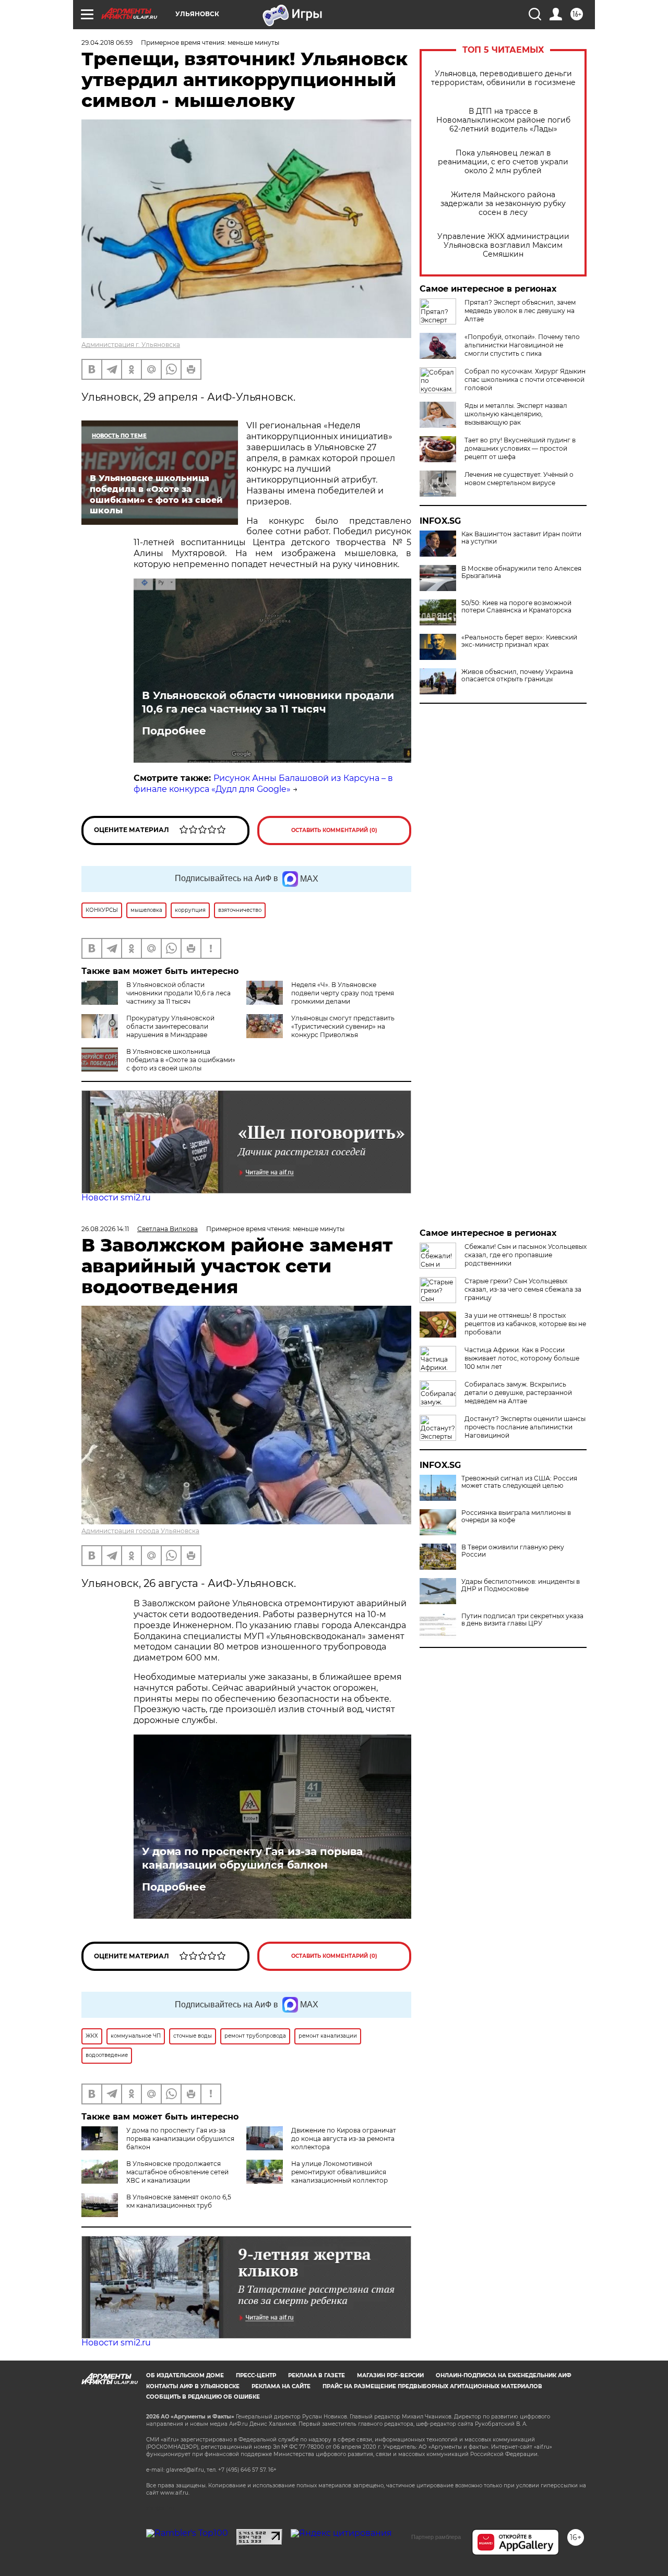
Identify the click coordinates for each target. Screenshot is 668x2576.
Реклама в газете (317, 2375)
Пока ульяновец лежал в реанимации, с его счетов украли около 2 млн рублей (503, 162)
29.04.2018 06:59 (107, 43)
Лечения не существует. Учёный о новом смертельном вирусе (519, 479)
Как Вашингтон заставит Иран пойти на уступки (521, 538)
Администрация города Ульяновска (140, 1531)
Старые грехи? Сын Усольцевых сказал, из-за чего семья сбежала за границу (523, 1289)
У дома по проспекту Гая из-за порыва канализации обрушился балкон (252, 1858)
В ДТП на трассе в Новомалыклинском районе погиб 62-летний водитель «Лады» (503, 120)
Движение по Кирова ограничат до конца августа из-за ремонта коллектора (344, 2139)
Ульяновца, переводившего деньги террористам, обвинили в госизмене (503, 78)
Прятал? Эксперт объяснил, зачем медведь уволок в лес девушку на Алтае (520, 311)
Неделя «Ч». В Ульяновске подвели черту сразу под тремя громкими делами (343, 993)
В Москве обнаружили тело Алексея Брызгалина (521, 572)
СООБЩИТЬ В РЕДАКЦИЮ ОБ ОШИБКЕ (203, 2397)
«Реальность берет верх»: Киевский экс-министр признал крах (519, 641)
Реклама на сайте (281, 2386)
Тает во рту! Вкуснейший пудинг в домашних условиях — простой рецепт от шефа (520, 448)
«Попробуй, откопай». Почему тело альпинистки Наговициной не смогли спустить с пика (522, 345)
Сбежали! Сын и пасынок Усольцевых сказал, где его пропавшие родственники (526, 1255)
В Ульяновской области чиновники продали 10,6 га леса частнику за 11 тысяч (268, 702)
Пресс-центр (256, 2375)
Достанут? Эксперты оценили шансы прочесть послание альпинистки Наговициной (525, 1427)
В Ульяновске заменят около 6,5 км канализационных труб (179, 2201)
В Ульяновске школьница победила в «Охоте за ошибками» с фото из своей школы (181, 1060)
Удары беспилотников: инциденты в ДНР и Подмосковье (521, 1585)
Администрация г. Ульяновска (131, 345)
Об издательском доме (185, 2375)
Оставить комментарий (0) (334, 830)
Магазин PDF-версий (390, 2375)
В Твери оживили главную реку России (513, 1551)
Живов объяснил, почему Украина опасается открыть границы (517, 676)
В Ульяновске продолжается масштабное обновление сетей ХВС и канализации (177, 2172)
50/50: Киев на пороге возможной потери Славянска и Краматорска (516, 607)
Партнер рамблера (436, 2537)
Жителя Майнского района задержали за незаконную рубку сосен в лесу (503, 204)
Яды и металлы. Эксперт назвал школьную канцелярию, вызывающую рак (516, 414)
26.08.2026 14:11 (105, 1229)
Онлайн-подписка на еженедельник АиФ (504, 2375)
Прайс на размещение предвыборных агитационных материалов (432, 2386)
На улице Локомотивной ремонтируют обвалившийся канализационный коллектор (339, 2172)
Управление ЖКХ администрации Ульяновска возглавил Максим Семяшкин (503, 245)
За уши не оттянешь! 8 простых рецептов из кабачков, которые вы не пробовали (525, 1324)
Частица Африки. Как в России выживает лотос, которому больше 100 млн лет (522, 1358)
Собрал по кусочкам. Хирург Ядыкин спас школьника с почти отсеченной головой (525, 380)
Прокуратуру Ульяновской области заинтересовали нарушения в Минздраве (170, 1026)
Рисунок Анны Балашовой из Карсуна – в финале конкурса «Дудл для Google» (263, 784)
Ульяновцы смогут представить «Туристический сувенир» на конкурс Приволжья (343, 1026)
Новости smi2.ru (116, 1197)
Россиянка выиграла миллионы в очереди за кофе (516, 1516)
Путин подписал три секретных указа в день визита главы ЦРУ (522, 1620)
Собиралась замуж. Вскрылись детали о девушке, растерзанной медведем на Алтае (518, 1393)
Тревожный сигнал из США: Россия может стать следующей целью (519, 1482)
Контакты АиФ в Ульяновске (193, 2386)
